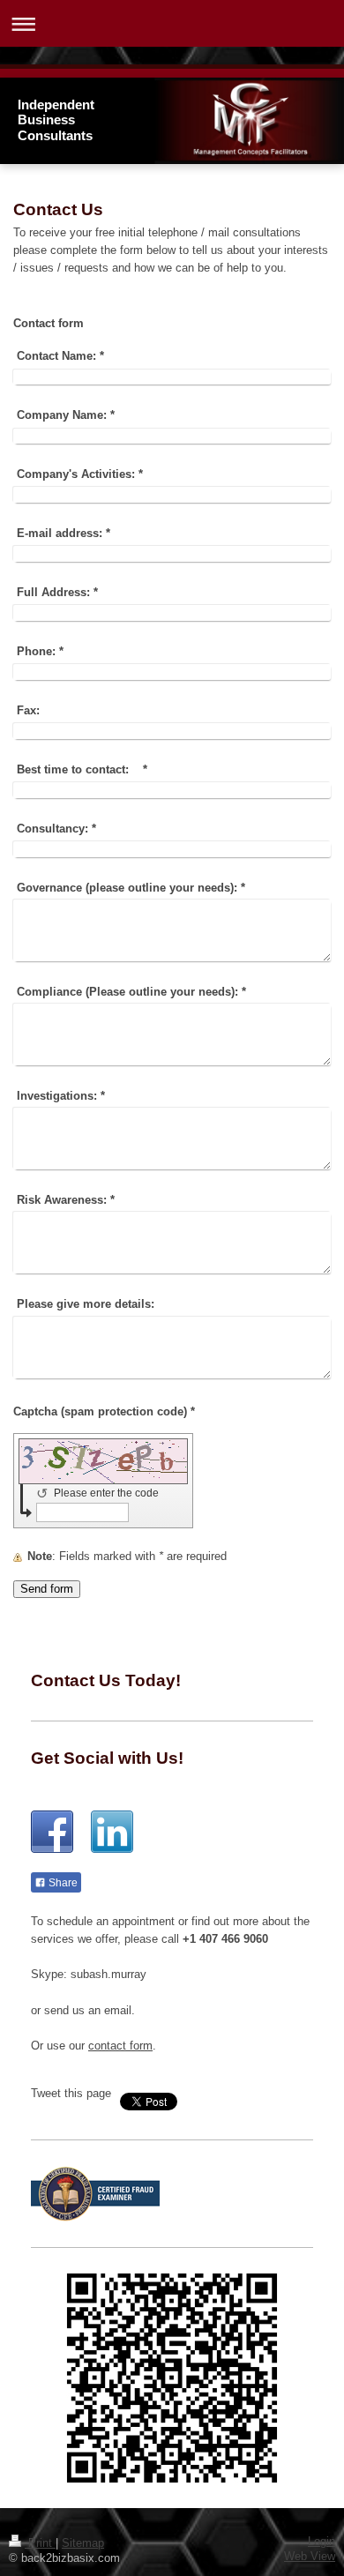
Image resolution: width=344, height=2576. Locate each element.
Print (40, 2543)
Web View (310, 2557)
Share (62, 1883)
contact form (120, 2046)
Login (322, 2542)
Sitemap (83, 2543)
